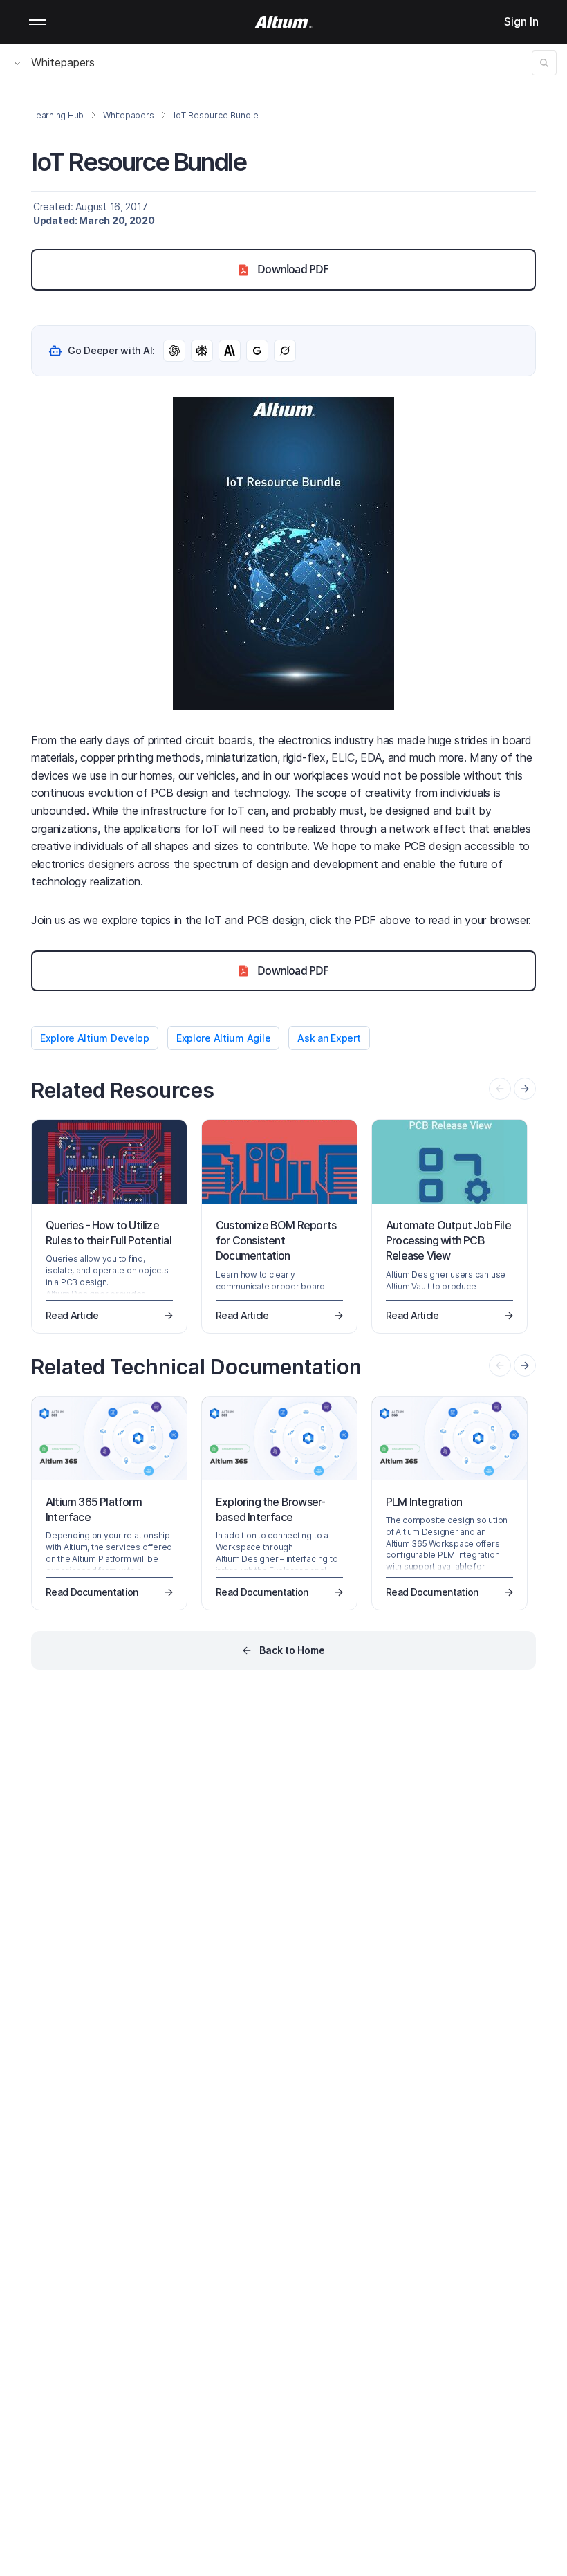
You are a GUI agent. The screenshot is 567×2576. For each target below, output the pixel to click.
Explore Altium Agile (223, 1038)
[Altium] (284, 22)
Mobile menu (37, 22)
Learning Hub (57, 115)
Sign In (521, 21)
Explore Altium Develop (95, 1038)
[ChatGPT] (174, 351)
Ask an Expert (329, 1038)
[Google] (257, 351)
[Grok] (285, 351)
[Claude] (230, 351)
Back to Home (292, 1650)
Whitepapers (63, 62)
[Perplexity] (202, 351)
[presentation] (525, 1089)
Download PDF (293, 269)
